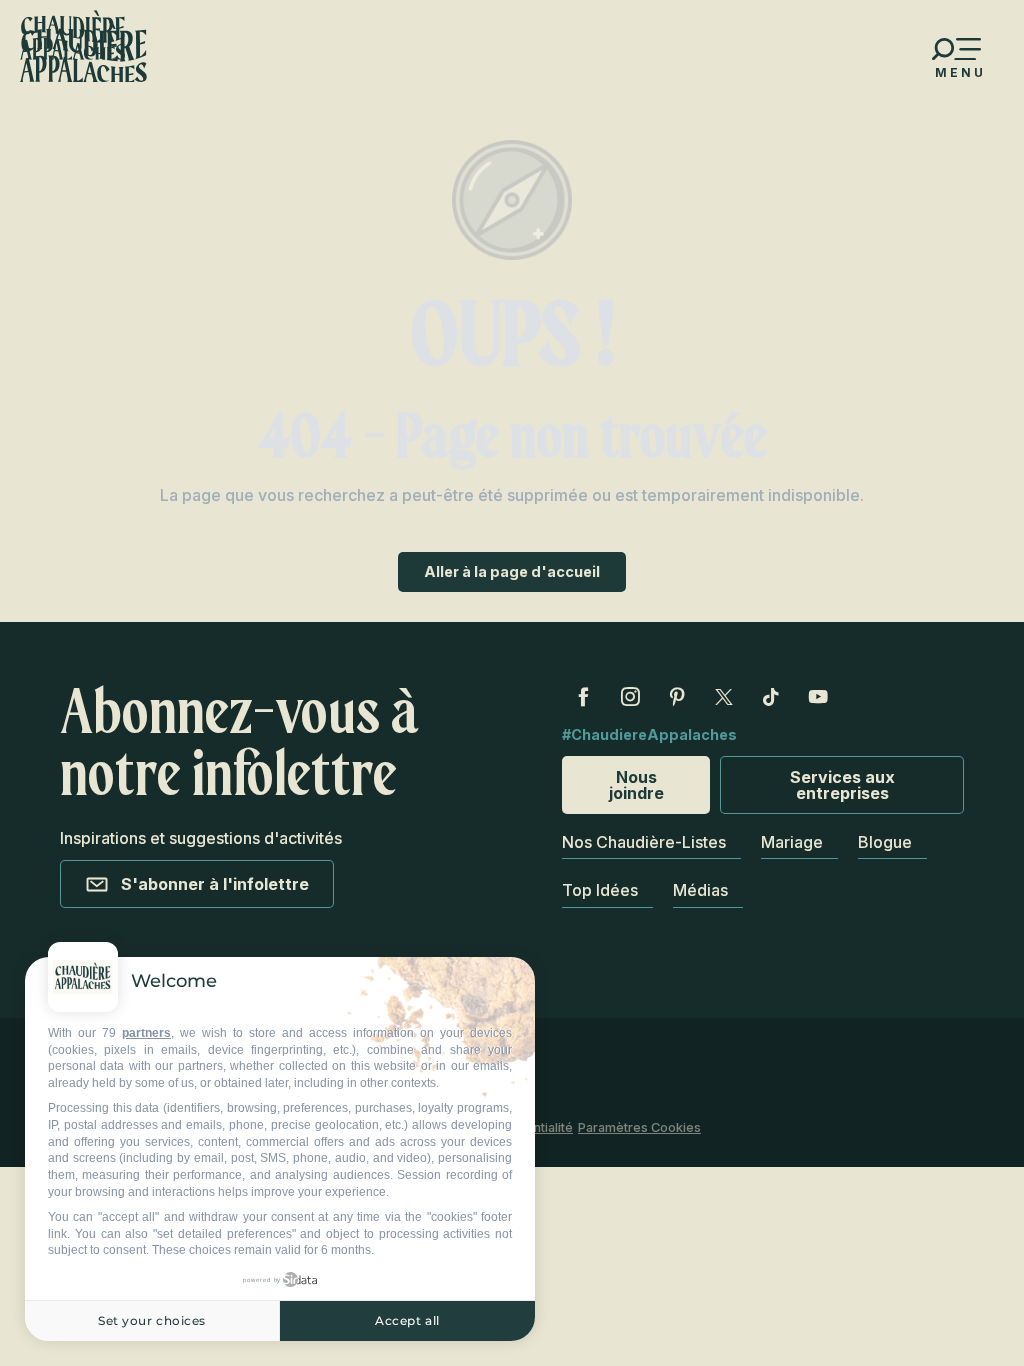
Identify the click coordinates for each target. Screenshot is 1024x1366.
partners (146, 1033)
